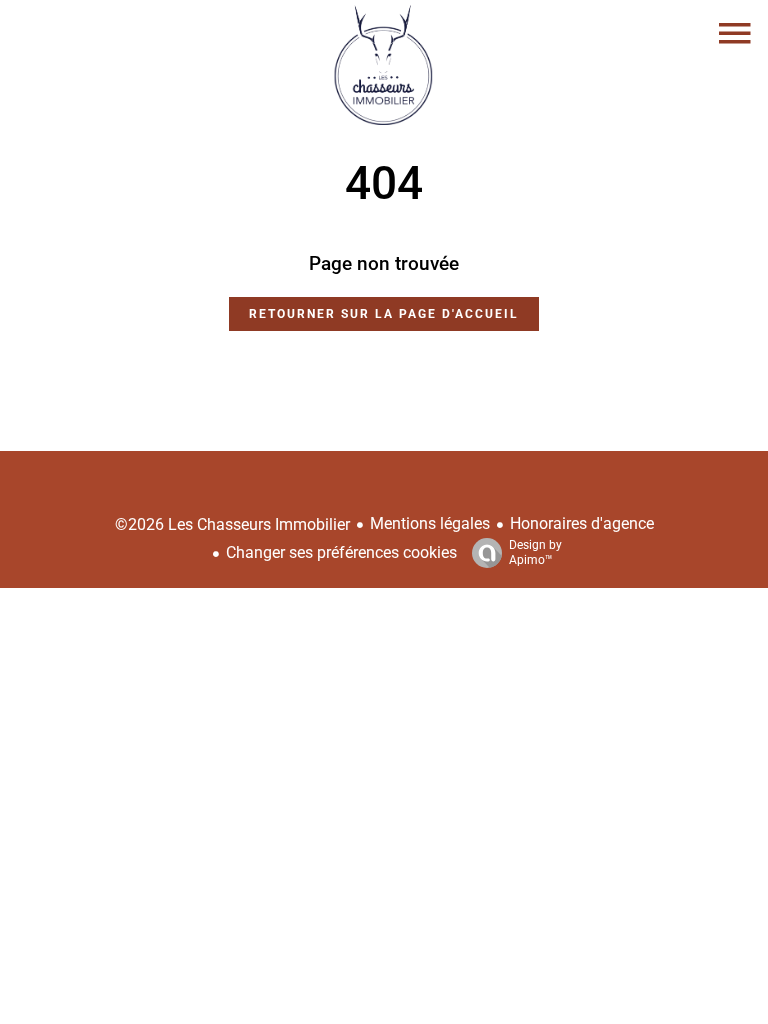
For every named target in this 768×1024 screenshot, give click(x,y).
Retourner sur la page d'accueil (384, 314)
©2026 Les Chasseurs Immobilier (232, 524)
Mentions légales (430, 523)
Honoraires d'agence (582, 523)
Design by (535, 552)
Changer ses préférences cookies (341, 552)
